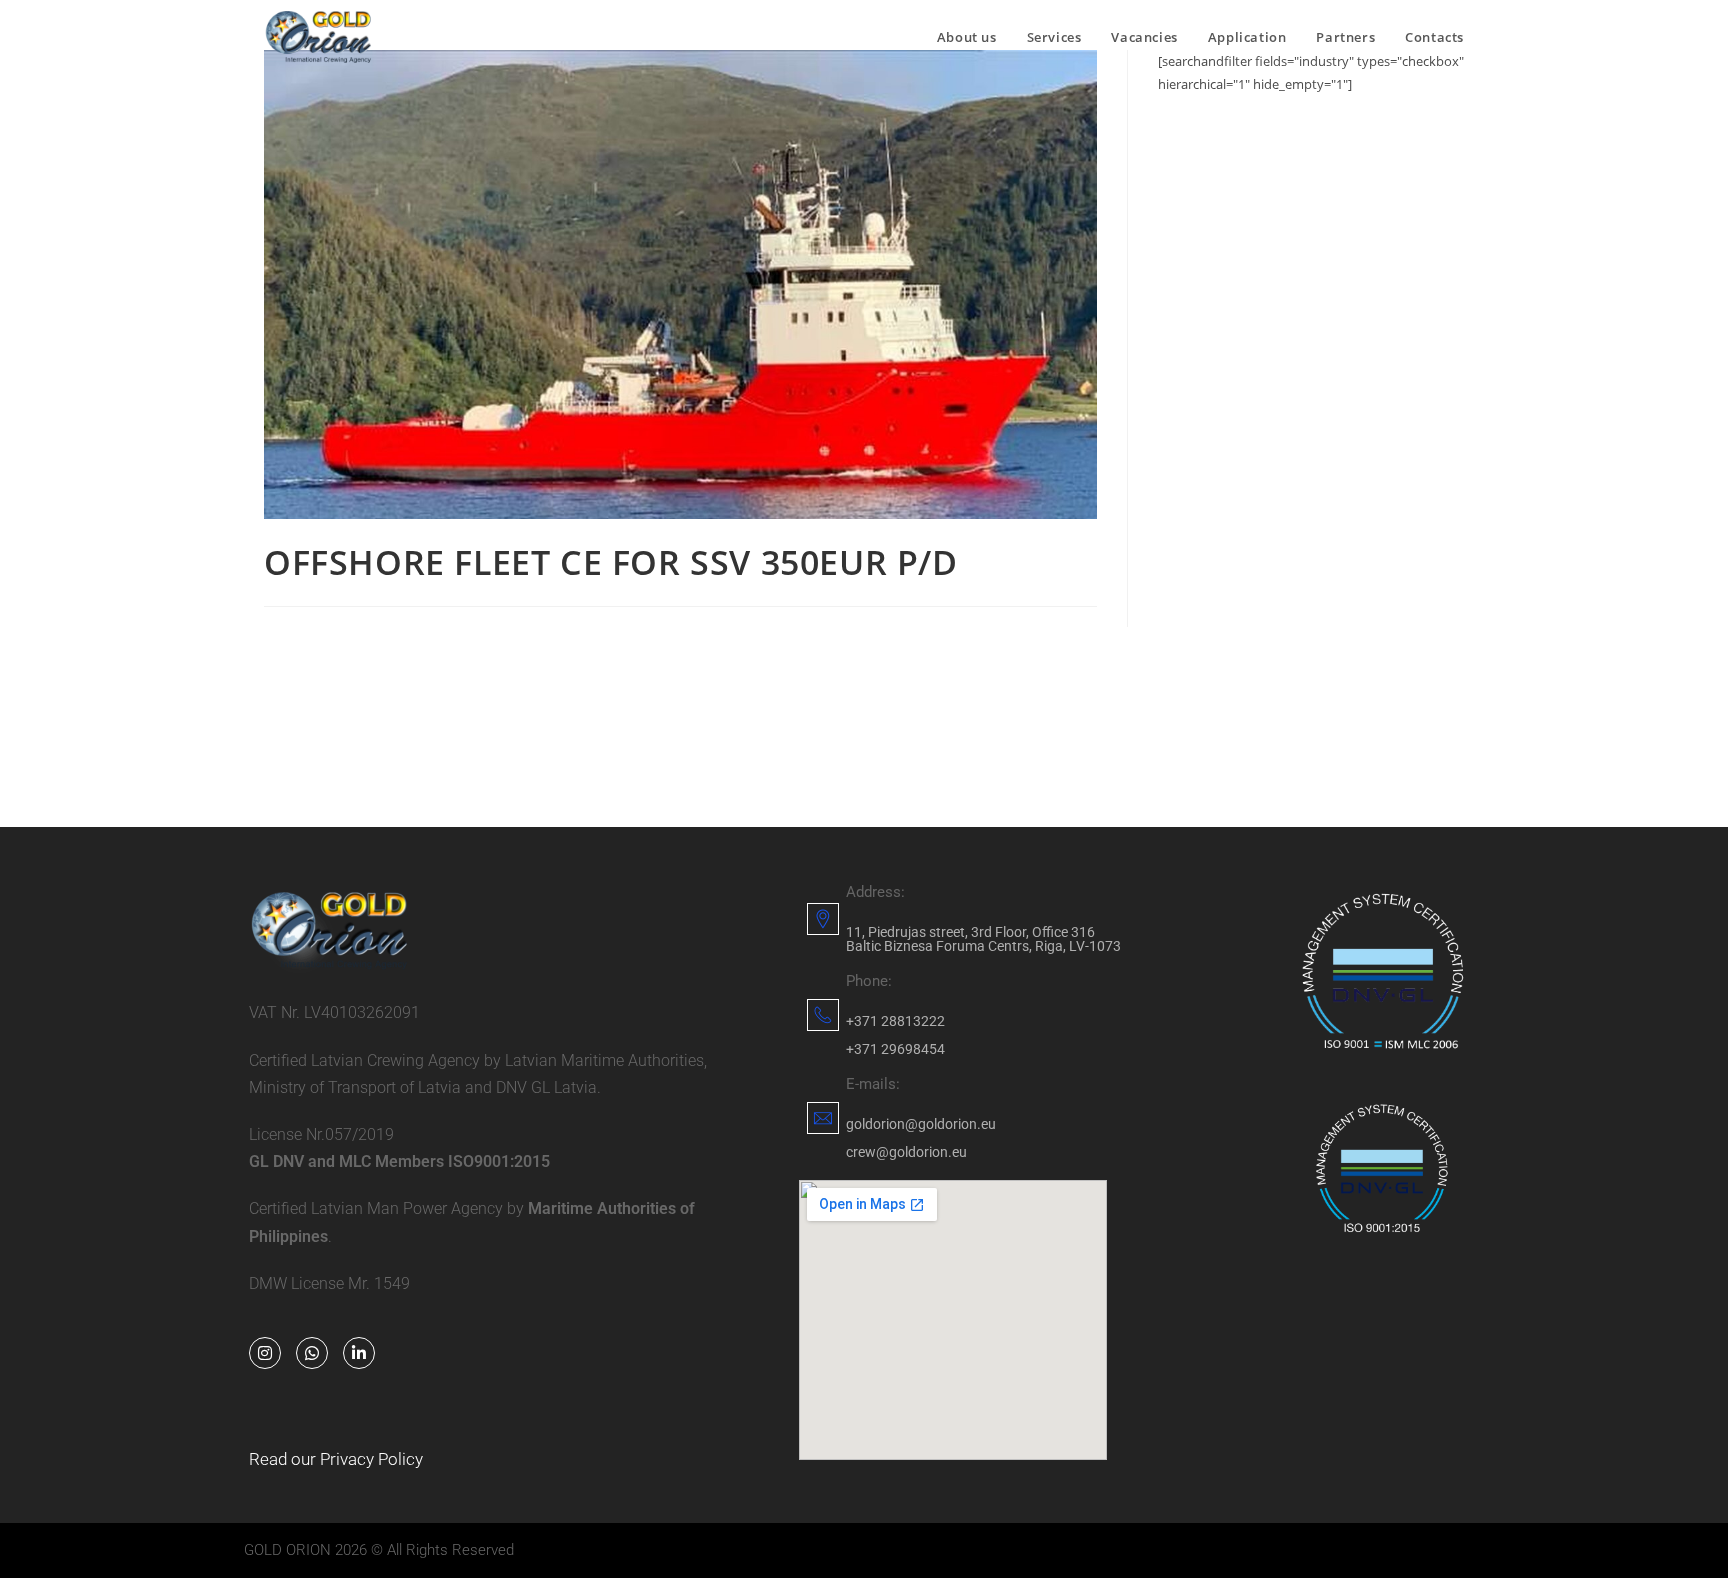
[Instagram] (265, 1353)
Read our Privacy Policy (336, 1459)
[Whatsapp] (312, 1353)
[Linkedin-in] (359, 1353)
